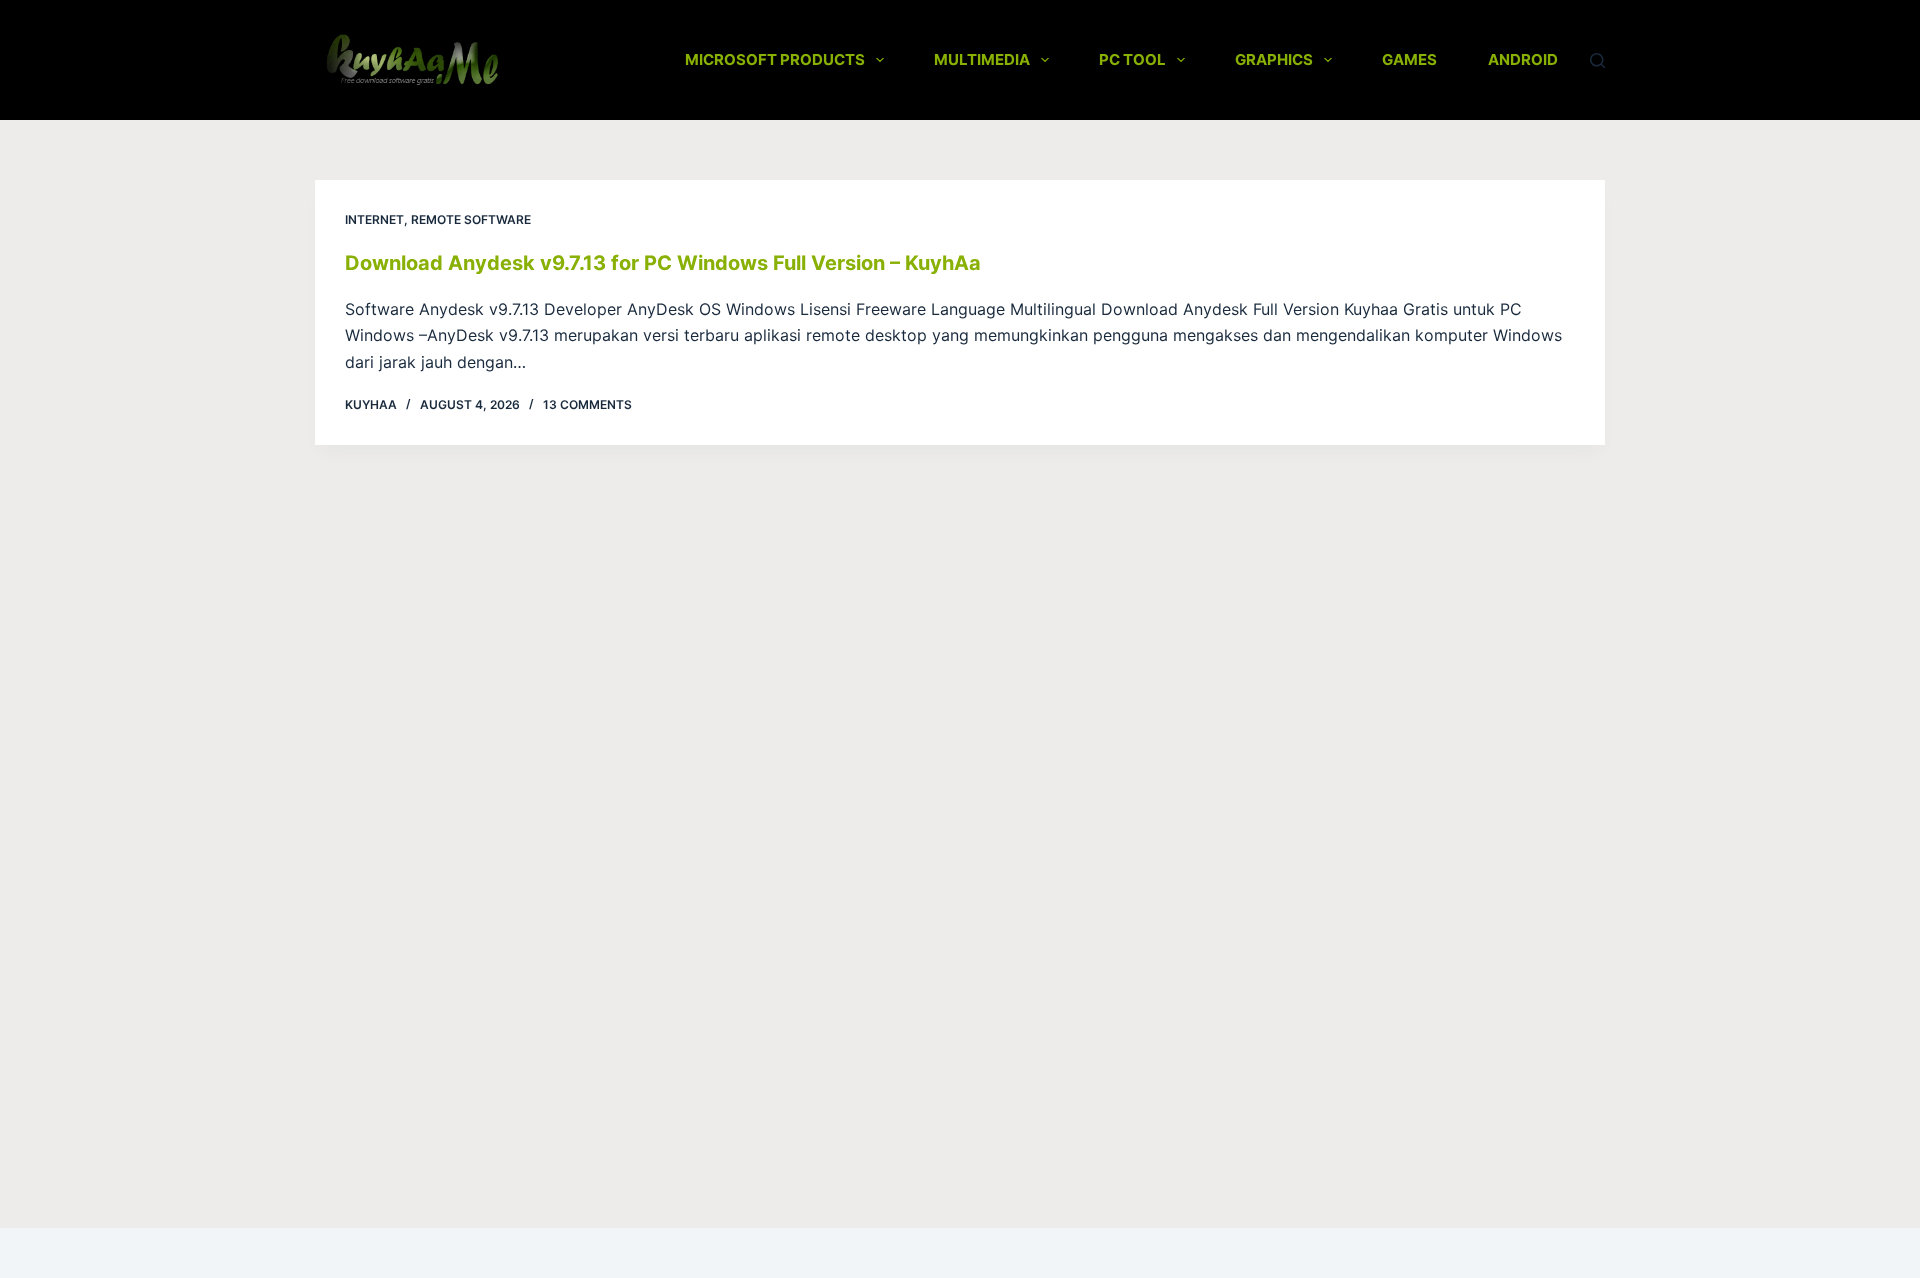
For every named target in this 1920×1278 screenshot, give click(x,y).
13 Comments (587, 404)
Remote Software (471, 219)
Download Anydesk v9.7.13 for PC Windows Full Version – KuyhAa (663, 263)
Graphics (1274, 59)
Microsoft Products (775, 59)
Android (1523, 59)
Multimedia (982, 59)
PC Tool (1132, 59)
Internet (374, 219)
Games (1409, 59)
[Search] (1597, 60)
